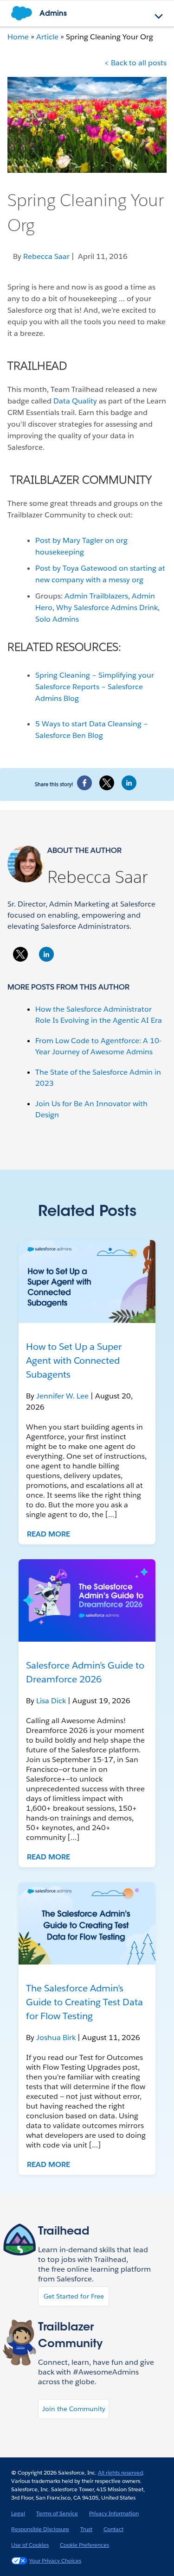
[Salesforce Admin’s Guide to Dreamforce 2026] (87, 1600)
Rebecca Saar (97, 877)
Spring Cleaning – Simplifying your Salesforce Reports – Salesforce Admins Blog (95, 687)
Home (18, 37)
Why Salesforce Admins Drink (107, 608)
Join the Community (74, 2409)
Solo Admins (57, 619)
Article (47, 37)
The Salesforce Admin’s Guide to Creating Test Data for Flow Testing (84, 2002)
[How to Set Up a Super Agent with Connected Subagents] (87, 1281)
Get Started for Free (74, 2296)
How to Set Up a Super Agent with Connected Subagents (74, 1360)
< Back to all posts (135, 63)
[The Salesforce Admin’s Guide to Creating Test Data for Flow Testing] (87, 1923)
